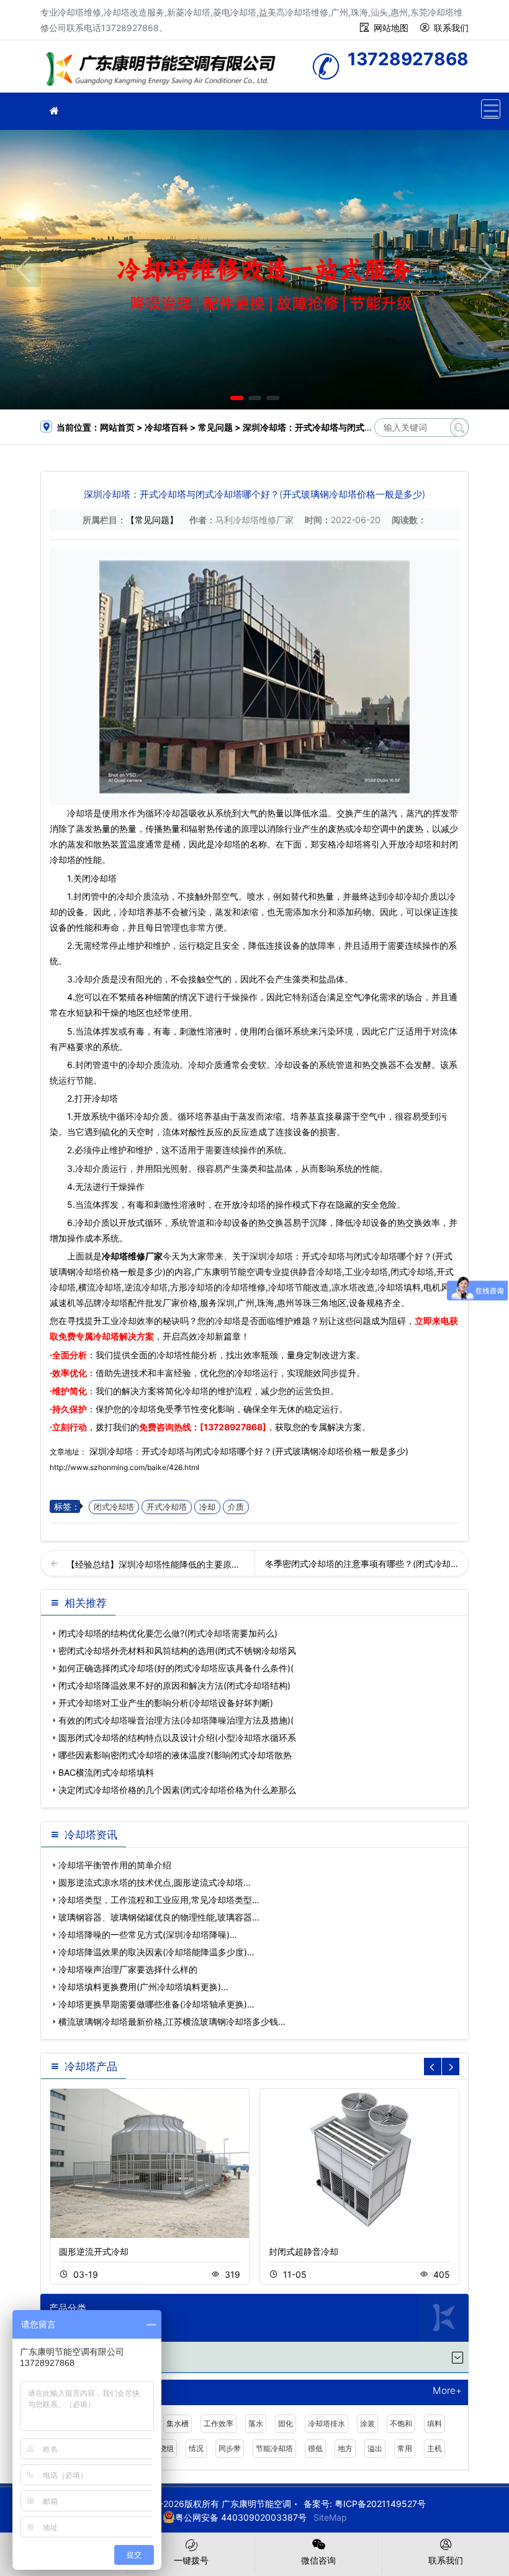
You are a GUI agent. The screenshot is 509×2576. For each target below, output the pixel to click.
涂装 (367, 2423)
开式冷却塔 (167, 1507)
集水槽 (178, 2423)
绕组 (166, 2448)
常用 (405, 2448)
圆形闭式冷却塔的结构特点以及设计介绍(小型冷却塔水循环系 (177, 1738)
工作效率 (218, 2423)
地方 (345, 2448)
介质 (236, 1507)
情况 (196, 2448)
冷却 (207, 1507)
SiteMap (330, 2517)
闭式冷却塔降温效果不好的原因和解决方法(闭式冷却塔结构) (174, 1685)
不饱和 (401, 2423)
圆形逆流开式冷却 (94, 2251)
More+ (447, 2391)
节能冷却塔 (274, 2448)
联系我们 (451, 28)
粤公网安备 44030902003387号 (241, 2517)
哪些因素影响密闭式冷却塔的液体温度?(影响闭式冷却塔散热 (175, 1755)
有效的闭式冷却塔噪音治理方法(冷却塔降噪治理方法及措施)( (176, 1720)
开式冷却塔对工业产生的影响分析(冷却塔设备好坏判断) (166, 1703)
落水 (256, 2423)
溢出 (375, 2448)
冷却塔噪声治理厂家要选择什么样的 (128, 1969)
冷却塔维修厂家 (132, 1256)
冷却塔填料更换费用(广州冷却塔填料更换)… (143, 1987)
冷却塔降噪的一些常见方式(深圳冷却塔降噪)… (148, 1934)
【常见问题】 (152, 520)
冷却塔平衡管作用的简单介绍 (115, 1865)
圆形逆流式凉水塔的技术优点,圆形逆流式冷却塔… (155, 1882)
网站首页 (117, 427)
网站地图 (391, 28)
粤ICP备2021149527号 (380, 2504)
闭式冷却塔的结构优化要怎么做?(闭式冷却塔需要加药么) (168, 1633)
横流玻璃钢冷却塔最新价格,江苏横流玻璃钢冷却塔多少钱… (172, 2021)
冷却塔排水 (327, 2423)
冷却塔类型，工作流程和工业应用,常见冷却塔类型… (159, 1900)
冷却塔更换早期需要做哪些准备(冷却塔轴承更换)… (156, 2004)
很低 (315, 2448)
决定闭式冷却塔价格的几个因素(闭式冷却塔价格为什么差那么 (177, 1790)
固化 (286, 2423)
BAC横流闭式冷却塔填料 (106, 1772)
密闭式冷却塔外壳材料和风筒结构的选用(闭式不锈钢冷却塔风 (177, 1651)
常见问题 (215, 427)
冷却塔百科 (166, 427)
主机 (435, 2448)
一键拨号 (191, 2560)
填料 (435, 2423)
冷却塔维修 (164, 71)
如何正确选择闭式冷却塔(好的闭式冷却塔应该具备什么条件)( (176, 1668)
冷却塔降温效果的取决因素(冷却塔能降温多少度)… (156, 1952)
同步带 (230, 2448)
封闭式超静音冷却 (304, 2251)
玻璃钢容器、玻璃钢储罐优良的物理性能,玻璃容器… (159, 1917)
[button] (237, 398)
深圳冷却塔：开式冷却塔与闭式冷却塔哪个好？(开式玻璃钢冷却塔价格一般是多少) (248, 1451)
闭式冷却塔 (114, 1507)
